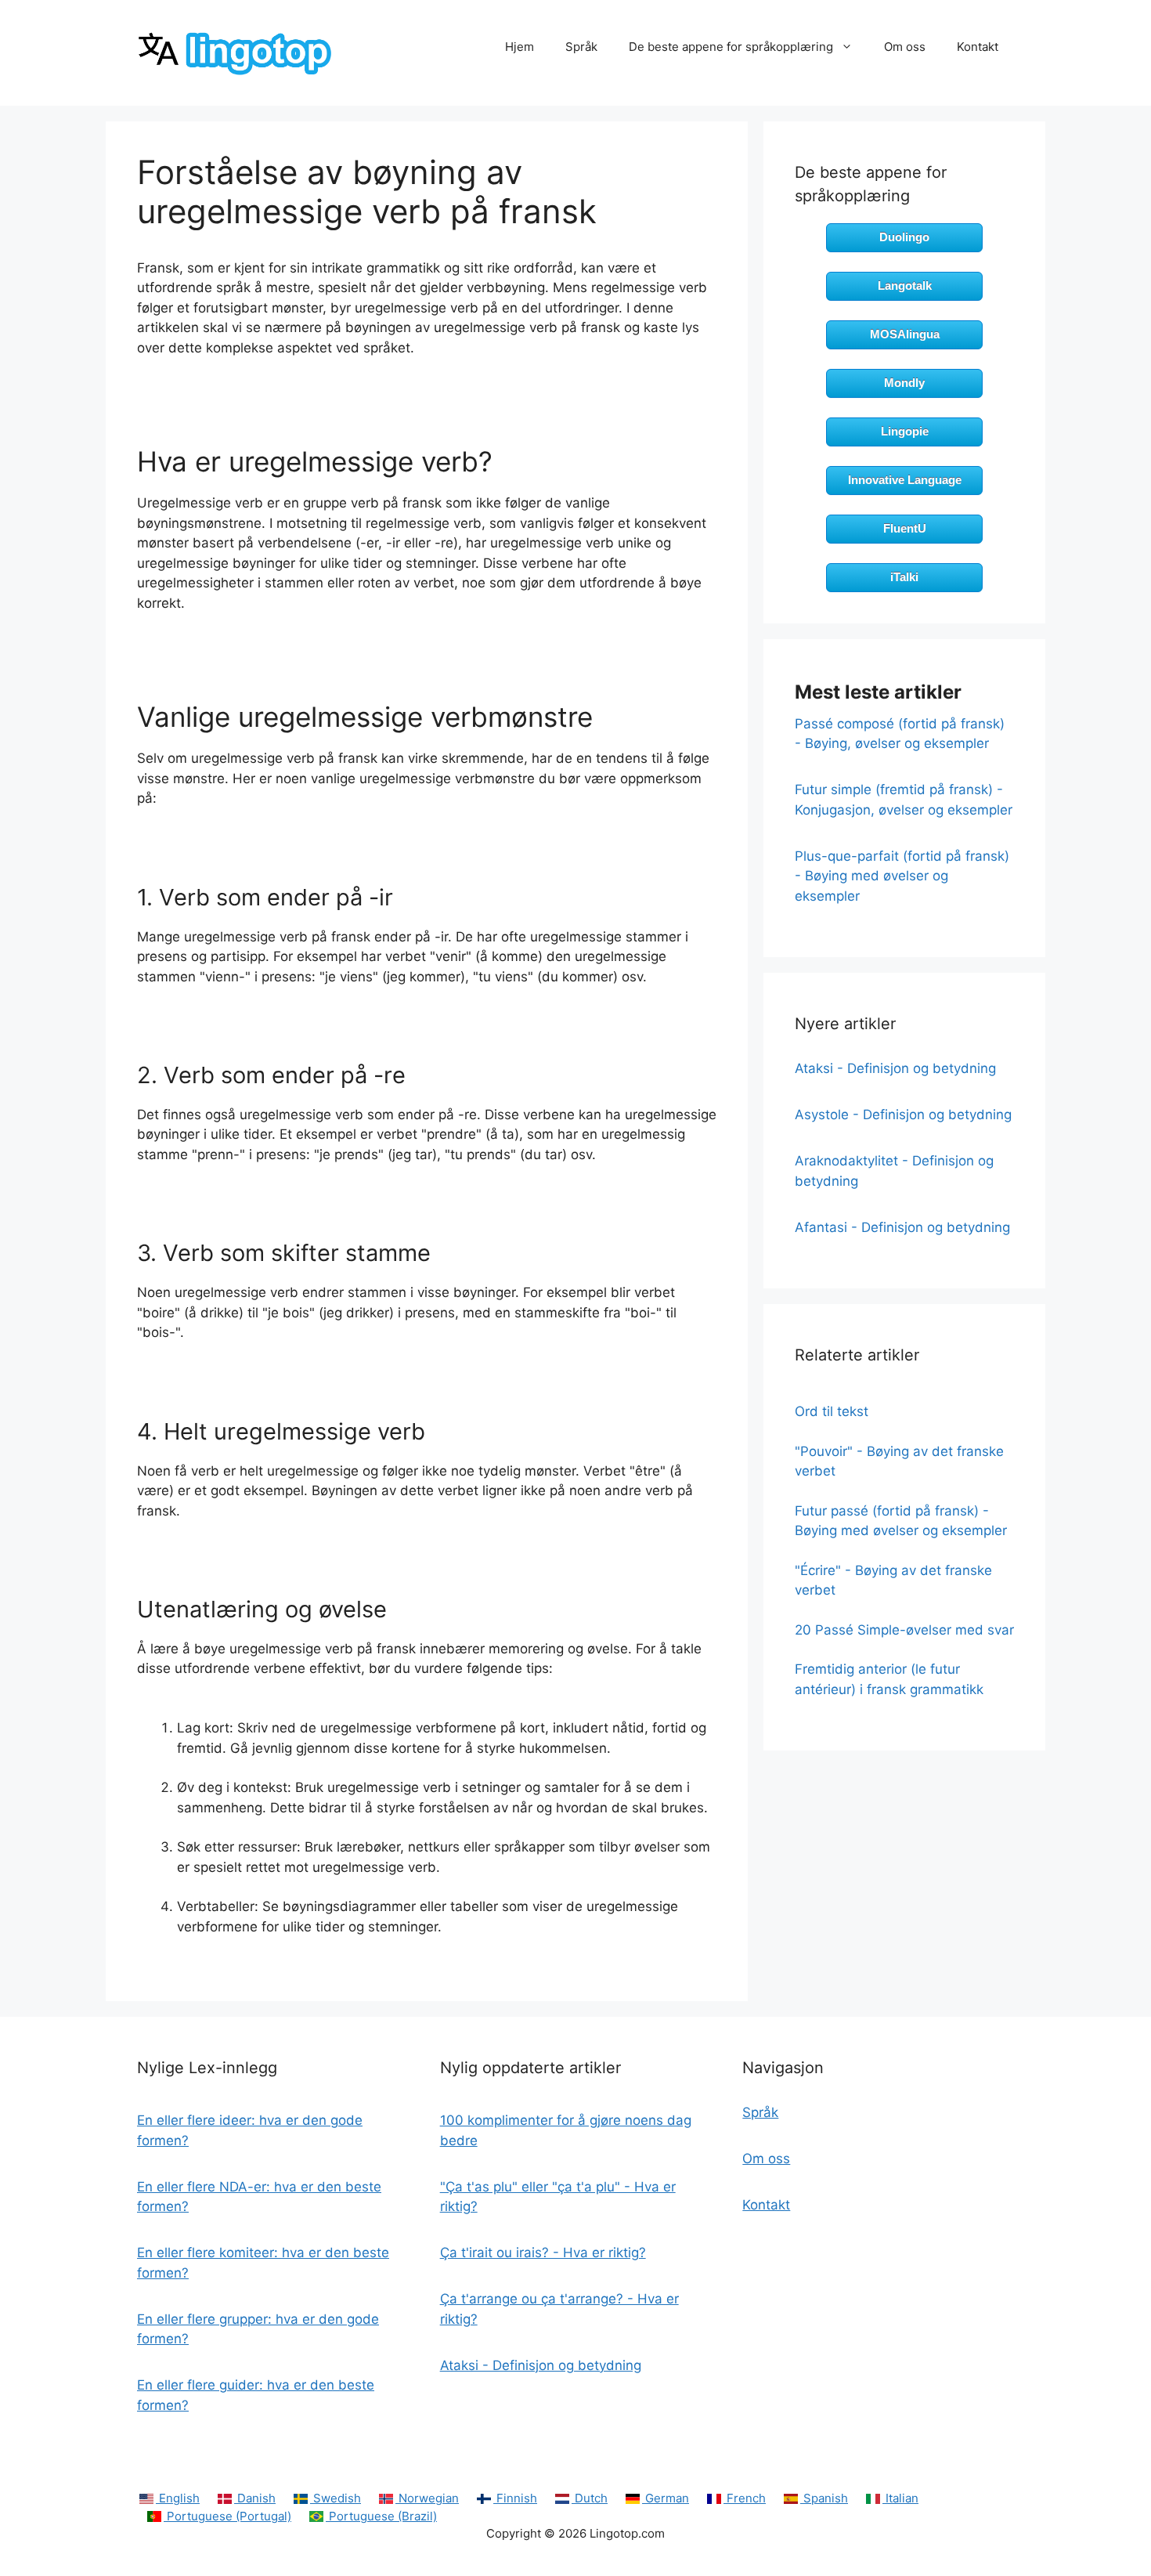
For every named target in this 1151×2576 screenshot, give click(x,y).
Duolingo (904, 237)
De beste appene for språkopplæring (731, 47)
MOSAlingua (905, 334)
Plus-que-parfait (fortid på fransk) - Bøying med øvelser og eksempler (902, 876)
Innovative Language (905, 480)
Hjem (520, 47)
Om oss (905, 47)
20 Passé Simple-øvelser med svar (904, 1630)
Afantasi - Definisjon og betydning (902, 1227)
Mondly (904, 383)
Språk (581, 47)
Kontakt (978, 47)
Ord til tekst (832, 1411)
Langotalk (905, 285)
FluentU (905, 528)
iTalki (904, 577)
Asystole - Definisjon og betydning (903, 1115)
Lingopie (905, 431)
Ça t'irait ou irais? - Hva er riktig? (543, 2253)
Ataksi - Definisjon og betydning (895, 1068)
